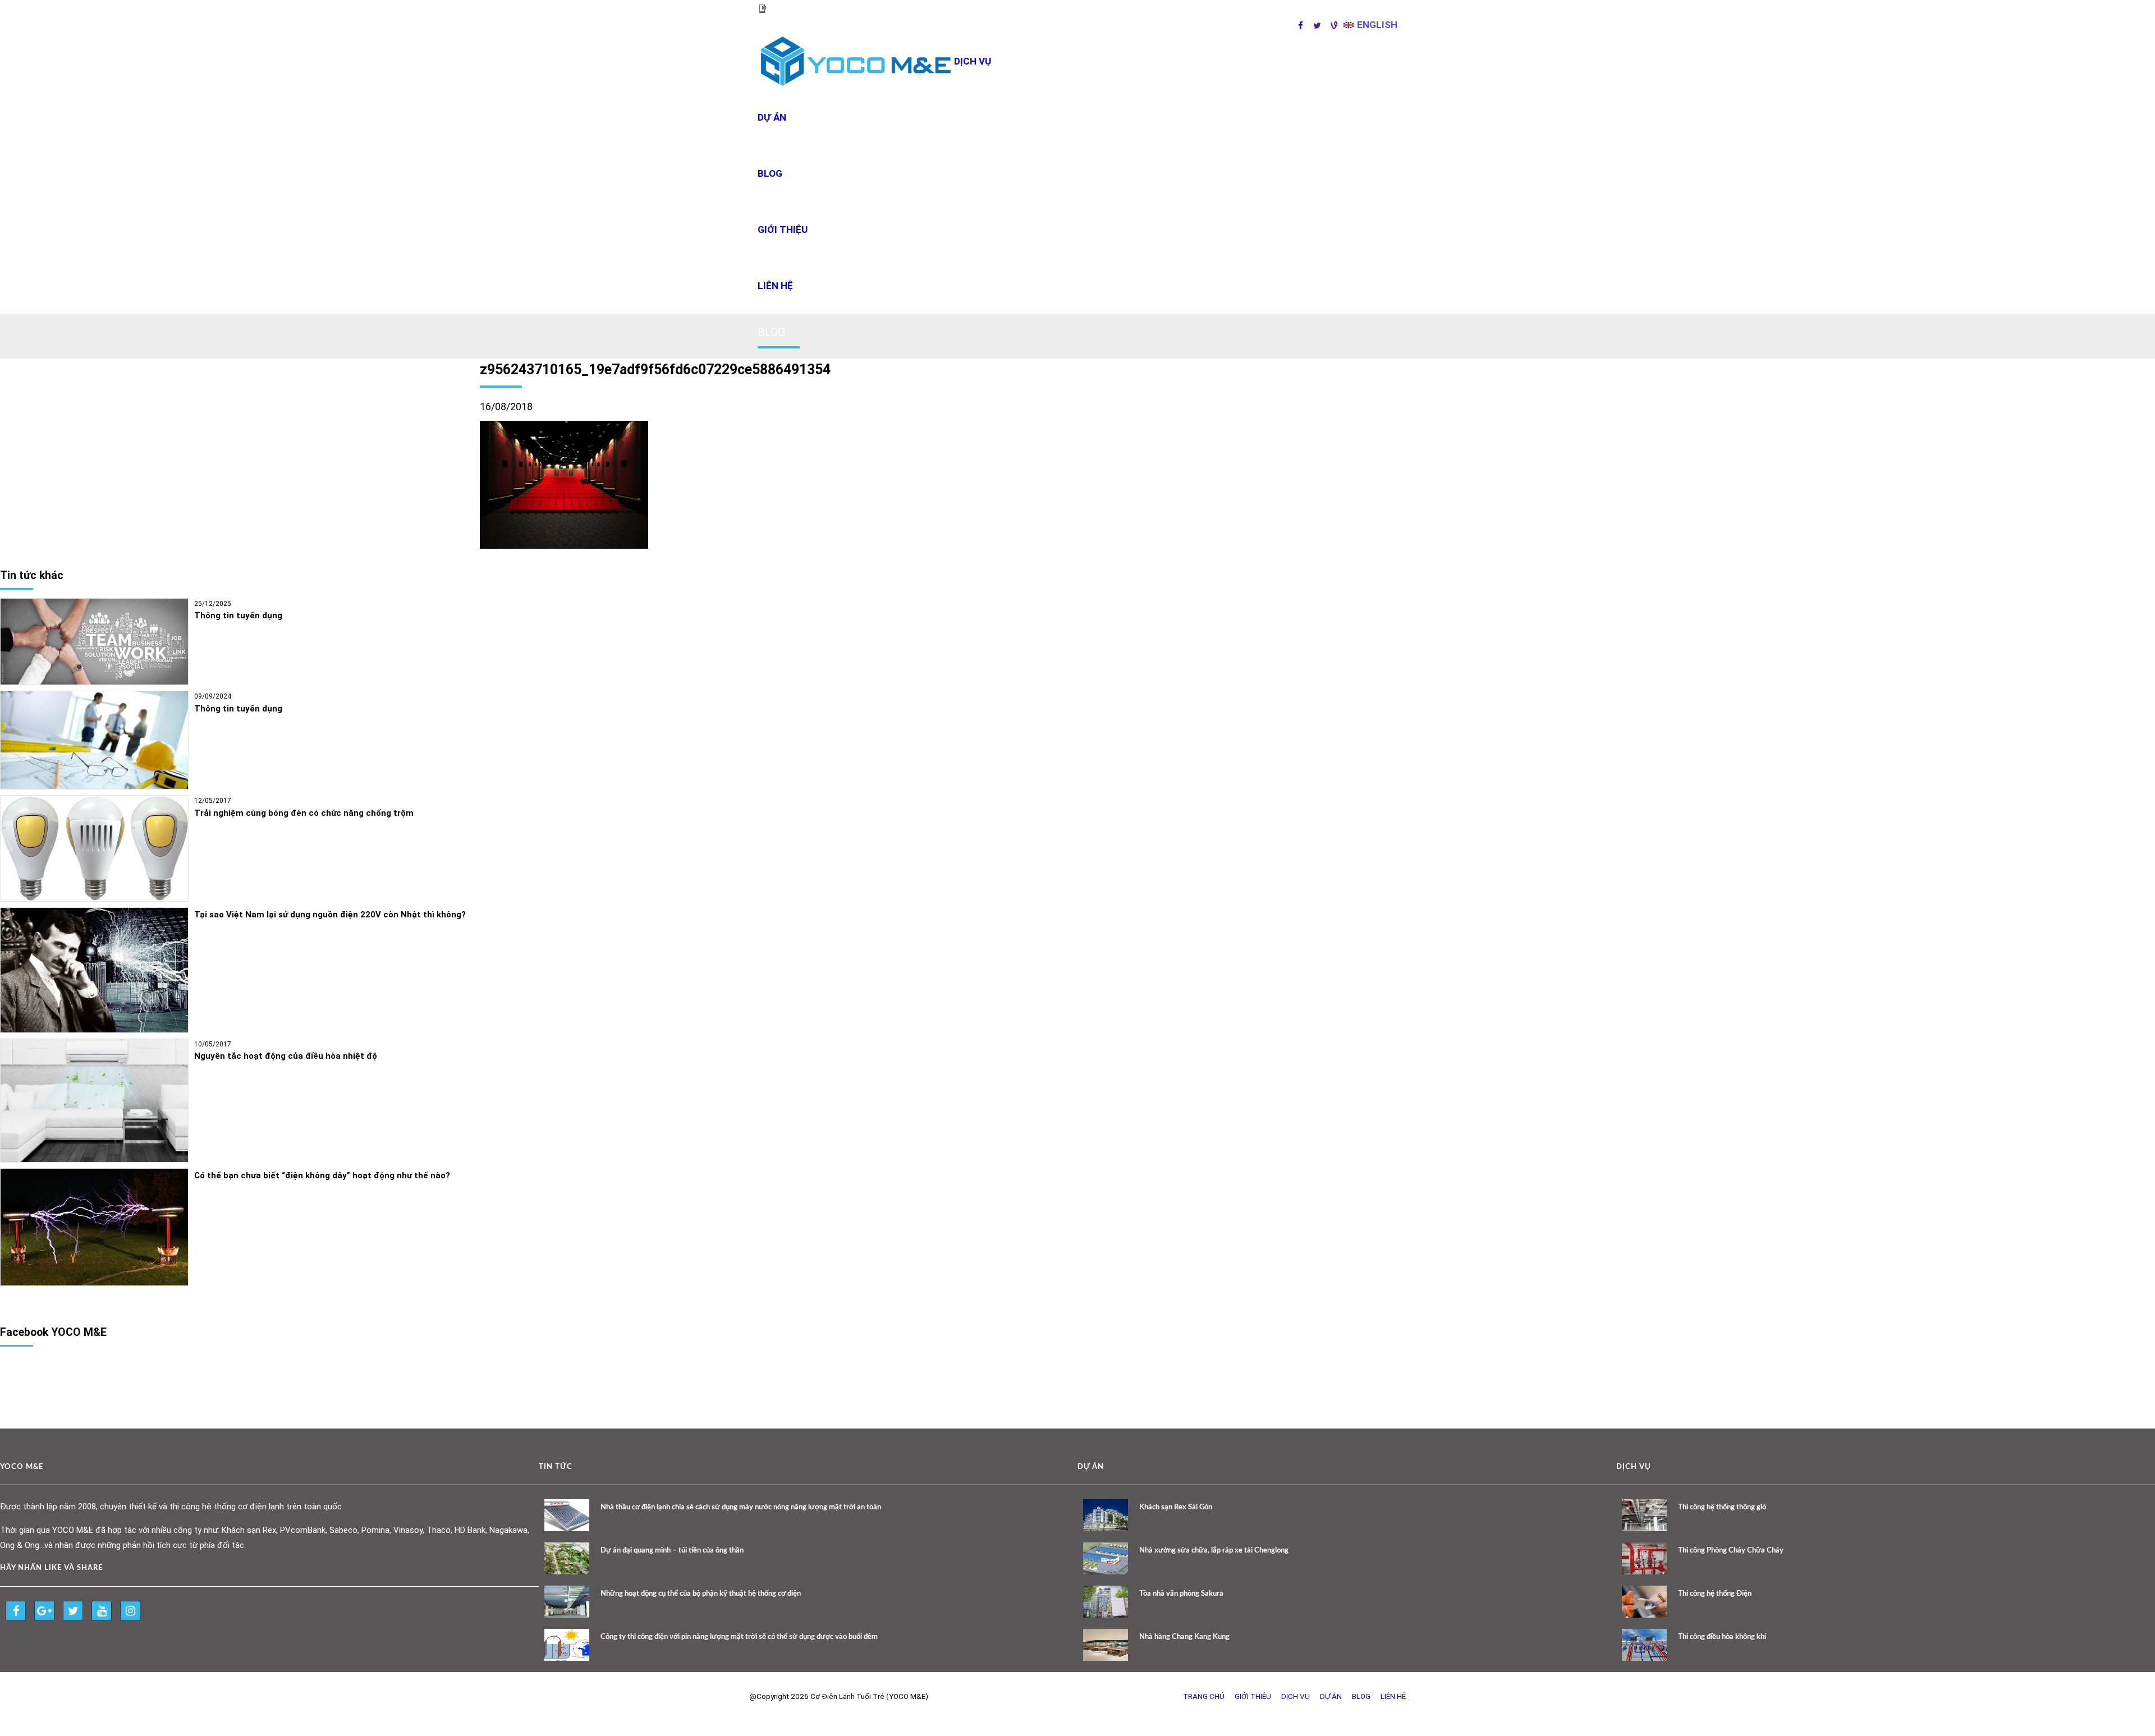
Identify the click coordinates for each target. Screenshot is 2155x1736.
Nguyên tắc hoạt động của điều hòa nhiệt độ (286, 1056)
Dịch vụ (1296, 1696)
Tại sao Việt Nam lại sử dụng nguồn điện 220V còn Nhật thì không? (330, 915)
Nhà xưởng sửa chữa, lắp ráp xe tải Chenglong (1214, 1551)
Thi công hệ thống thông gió (1722, 1507)
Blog (770, 173)
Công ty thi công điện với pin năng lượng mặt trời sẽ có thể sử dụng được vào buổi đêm (739, 1637)
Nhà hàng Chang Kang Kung (1184, 1637)
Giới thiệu (783, 229)
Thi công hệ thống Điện (1715, 1594)
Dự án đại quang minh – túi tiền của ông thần (672, 1551)
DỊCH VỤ (973, 61)
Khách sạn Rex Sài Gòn (1176, 1507)
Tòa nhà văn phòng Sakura (1181, 1594)
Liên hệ (775, 286)
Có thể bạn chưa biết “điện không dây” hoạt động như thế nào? (322, 1175)
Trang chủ (1204, 1696)
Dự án (772, 117)
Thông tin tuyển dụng (238, 616)
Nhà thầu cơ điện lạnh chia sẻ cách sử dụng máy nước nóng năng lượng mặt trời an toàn (741, 1507)
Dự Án (1331, 1696)
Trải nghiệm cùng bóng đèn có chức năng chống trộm (304, 813)
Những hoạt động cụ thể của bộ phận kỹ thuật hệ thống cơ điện (701, 1594)
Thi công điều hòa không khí (1722, 1637)
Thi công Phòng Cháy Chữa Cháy (1731, 1551)
